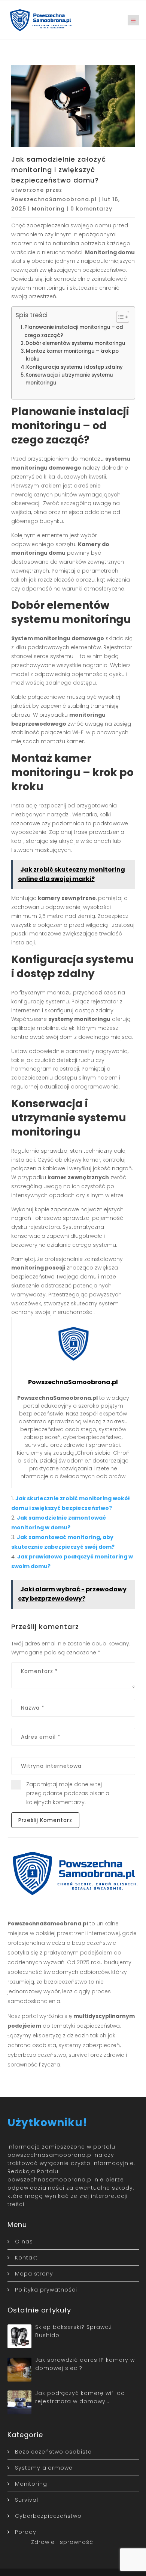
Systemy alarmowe (44, 2468)
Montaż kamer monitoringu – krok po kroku (72, 355)
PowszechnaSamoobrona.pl (54, 199)
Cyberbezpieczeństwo (48, 2516)
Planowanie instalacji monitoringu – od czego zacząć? (74, 331)
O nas (24, 2242)
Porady (26, 2532)
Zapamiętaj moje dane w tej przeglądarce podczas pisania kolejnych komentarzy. (68, 1793)
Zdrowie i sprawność (62, 2542)
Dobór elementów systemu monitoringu (75, 343)
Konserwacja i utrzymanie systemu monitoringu (69, 379)
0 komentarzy (91, 209)
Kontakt (26, 2258)
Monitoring (48, 209)
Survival (27, 2500)
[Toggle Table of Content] (119, 317)
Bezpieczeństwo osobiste (53, 2452)
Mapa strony (34, 2274)
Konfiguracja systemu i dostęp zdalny (74, 367)
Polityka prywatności (46, 2290)
